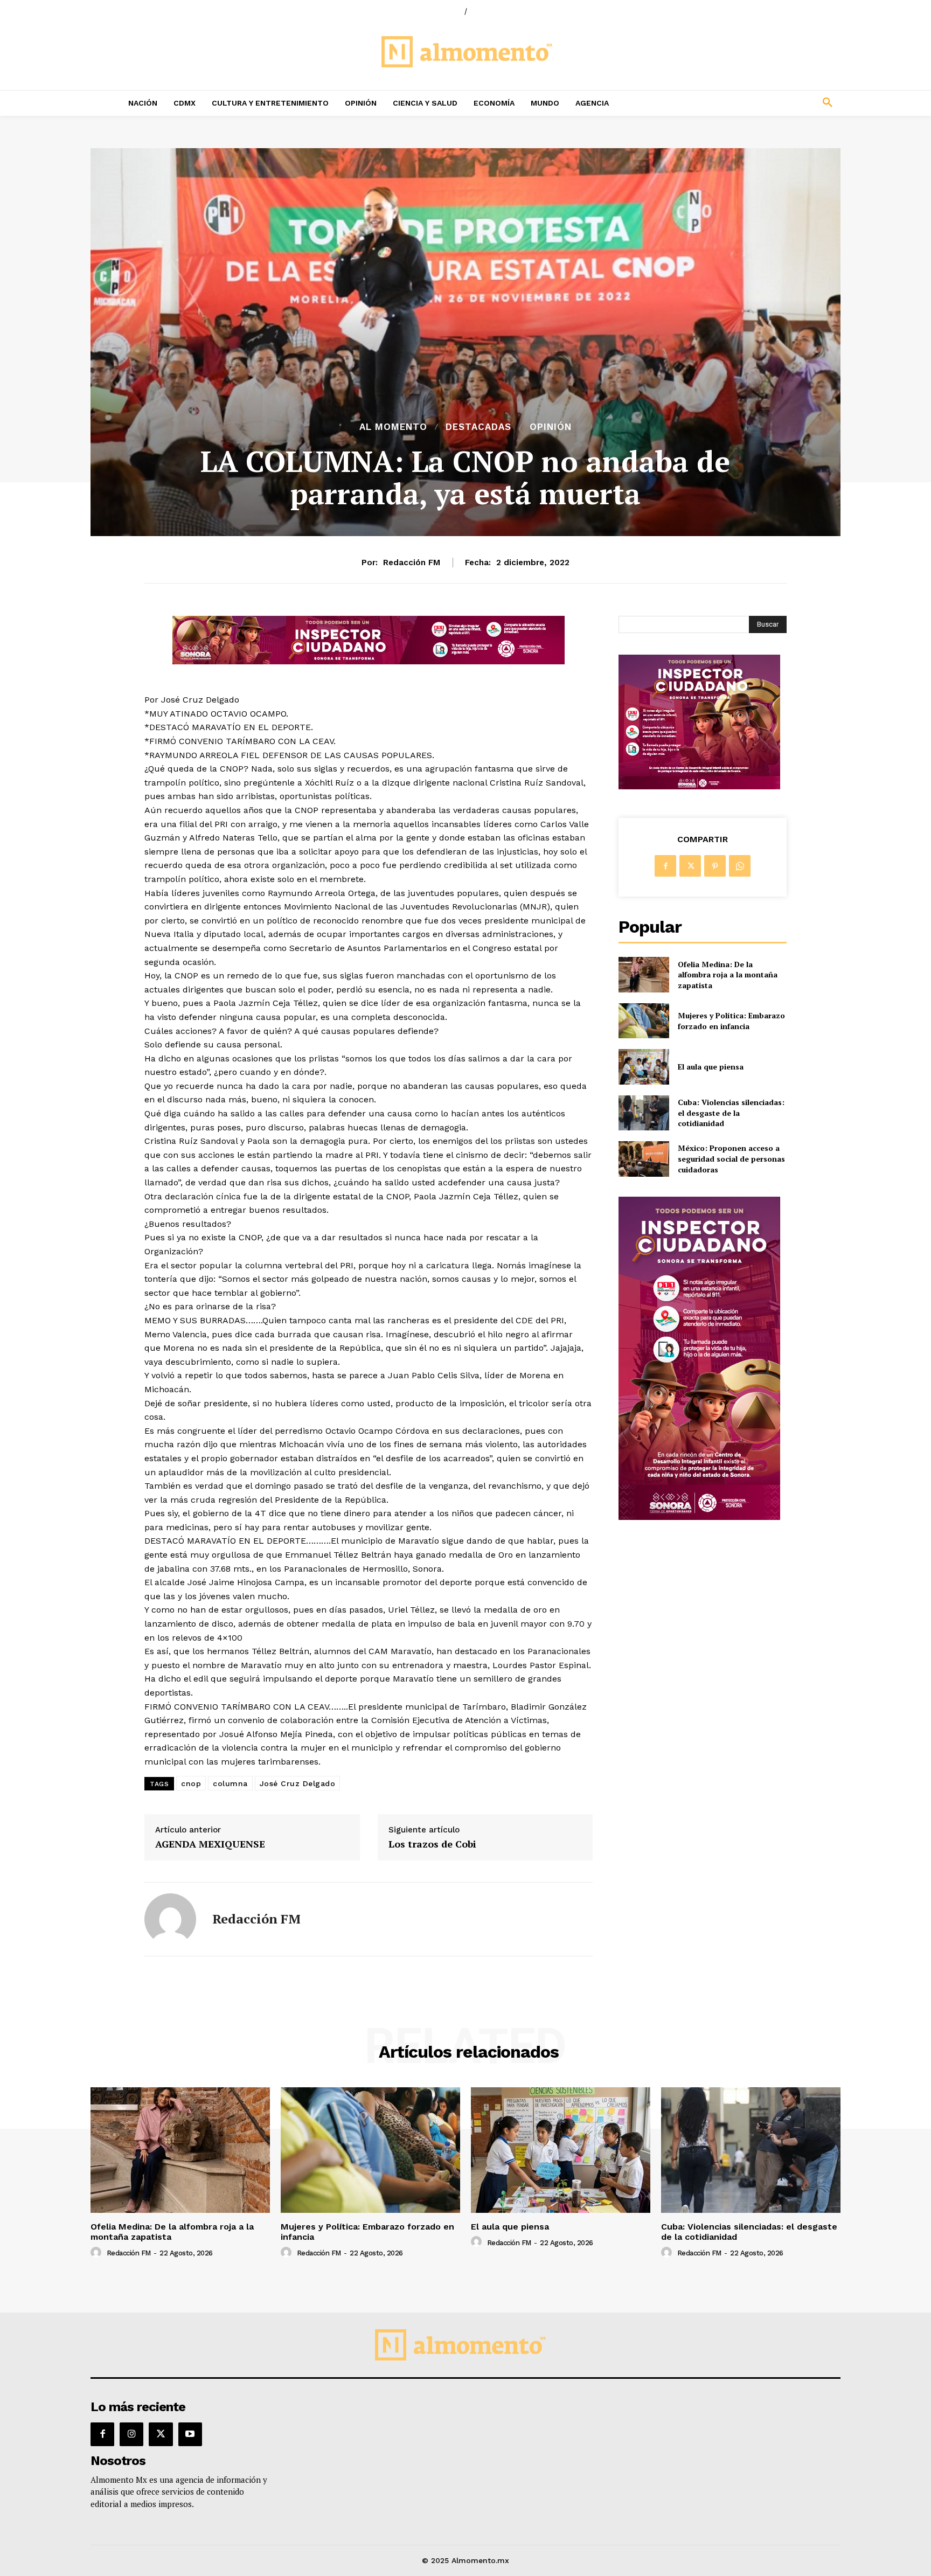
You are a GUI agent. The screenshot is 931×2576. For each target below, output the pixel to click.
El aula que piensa (711, 1067)
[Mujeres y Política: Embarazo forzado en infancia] (644, 1021)
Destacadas (478, 427)
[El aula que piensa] (644, 1067)
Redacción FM (412, 563)
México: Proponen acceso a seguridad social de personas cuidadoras (731, 1158)
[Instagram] (131, 2434)
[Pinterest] (715, 866)
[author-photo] (98, 2253)
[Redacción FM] (170, 1919)
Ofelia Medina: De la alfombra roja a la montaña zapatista (728, 975)
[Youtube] (190, 2434)
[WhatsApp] (740, 866)
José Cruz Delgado (298, 1783)
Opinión (551, 427)
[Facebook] (665, 866)
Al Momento (393, 427)
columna (230, 1783)
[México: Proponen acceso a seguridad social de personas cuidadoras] (644, 1159)
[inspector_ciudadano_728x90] (369, 661)
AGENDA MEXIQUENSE (210, 1844)
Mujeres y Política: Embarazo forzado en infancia (731, 1021)
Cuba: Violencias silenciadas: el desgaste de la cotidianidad (731, 1113)
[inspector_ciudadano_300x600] (699, 1517)
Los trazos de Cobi (432, 1844)
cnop (191, 1783)
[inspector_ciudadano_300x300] (699, 786)
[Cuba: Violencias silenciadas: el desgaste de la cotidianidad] (644, 1113)
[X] (690, 866)
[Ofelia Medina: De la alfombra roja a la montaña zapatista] (644, 974)
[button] (756, 103)
